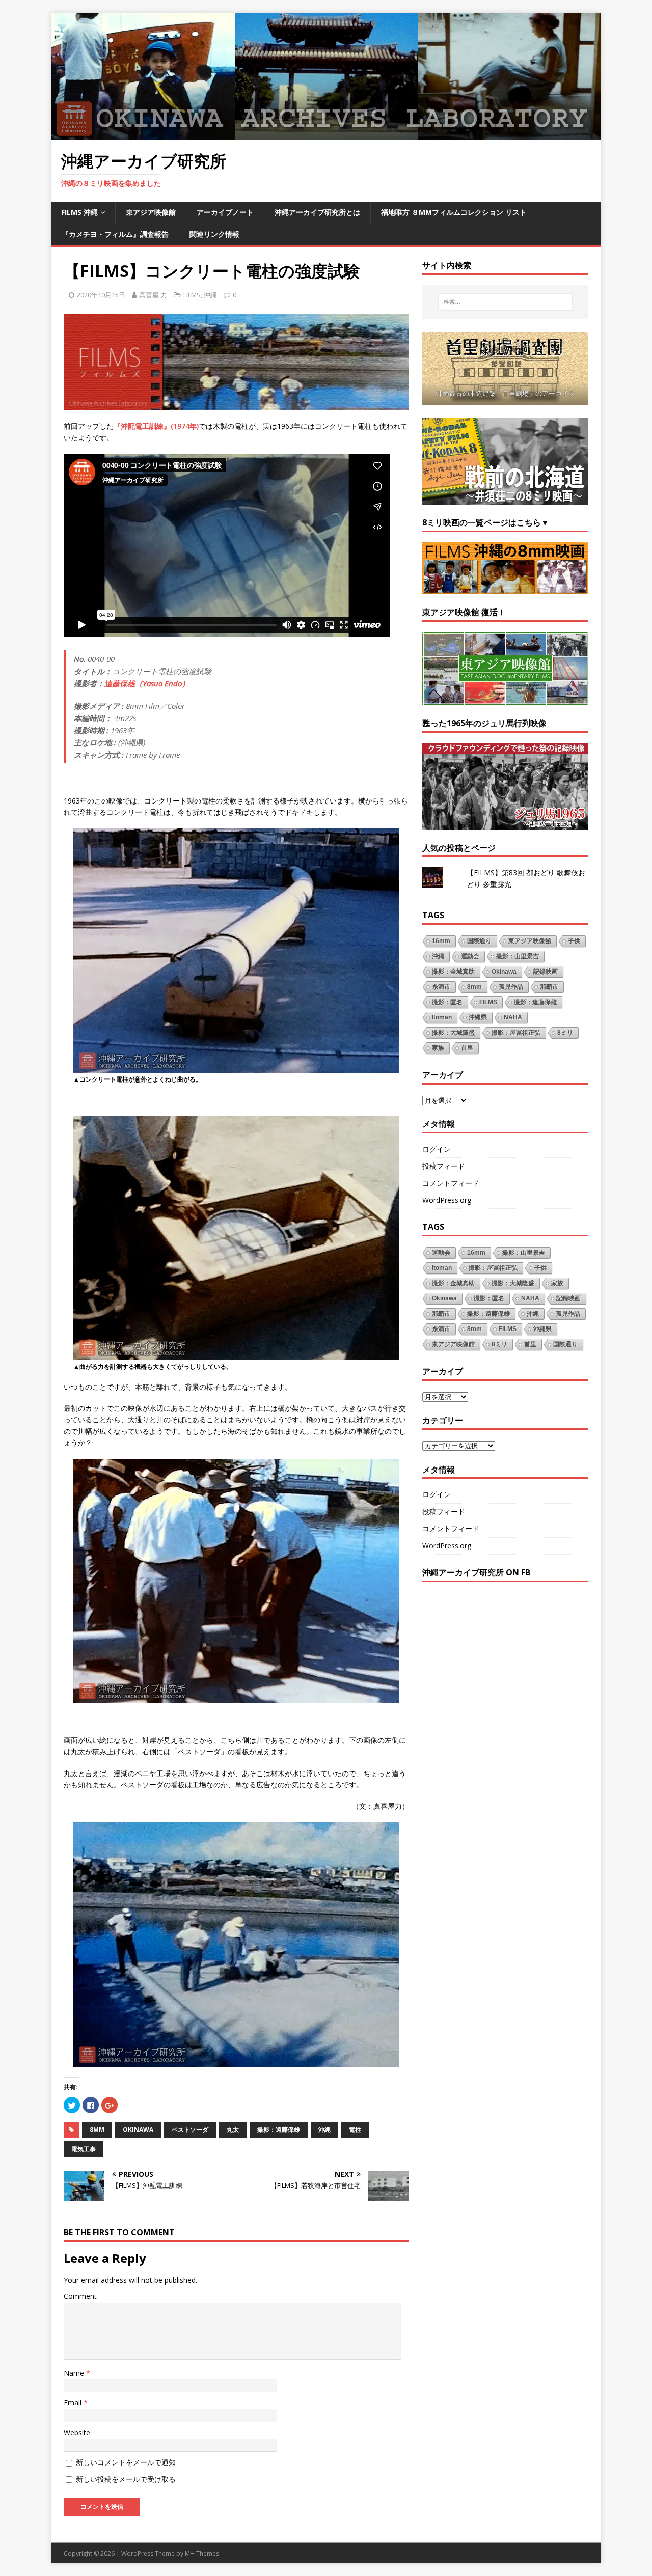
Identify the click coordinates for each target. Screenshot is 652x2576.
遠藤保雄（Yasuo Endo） (147, 683)
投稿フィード (444, 1166)
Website (77, 2433)
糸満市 (441, 987)
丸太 (233, 2130)
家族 (438, 1048)
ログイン (437, 1149)
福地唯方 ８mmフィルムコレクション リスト (454, 212)
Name (75, 2373)
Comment (80, 2296)
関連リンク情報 (214, 234)
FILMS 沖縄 (79, 212)
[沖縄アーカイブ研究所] (326, 134)
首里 (467, 1048)
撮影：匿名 (447, 1002)
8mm (97, 2130)
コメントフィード (451, 1183)
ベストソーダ (190, 2130)
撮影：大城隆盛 (453, 1033)
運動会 (470, 956)
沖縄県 (478, 1017)
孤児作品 (511, 987)
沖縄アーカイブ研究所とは (317, 212)
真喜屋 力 (153, 295)
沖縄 (210, 295)
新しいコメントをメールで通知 (126, 2462)
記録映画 (546, 972)
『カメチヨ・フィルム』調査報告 (115, 234)
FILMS (192, 295)
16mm (441, 941)
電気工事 (84, 2149)
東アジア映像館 (151, 212)
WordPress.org (447, 1200)
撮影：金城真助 (453, 972)
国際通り (479, 941)
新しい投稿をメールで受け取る (126, 2479)
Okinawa (138, 2130)
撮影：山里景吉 (518, 956)
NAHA (513, 1017)
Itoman (442, 1017)
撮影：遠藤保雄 (279, 2130)
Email (74, 2403)
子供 (574, 941)
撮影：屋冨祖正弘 (516, 1033)
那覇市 (549, 987)
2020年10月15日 (101, 295)
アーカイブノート (225, 212)
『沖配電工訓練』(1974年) (156, 426)
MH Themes (202, 2553)
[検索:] (505, 302)
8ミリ (565, 1033)
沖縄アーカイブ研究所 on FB (476, 1572)
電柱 (355, 2130)
